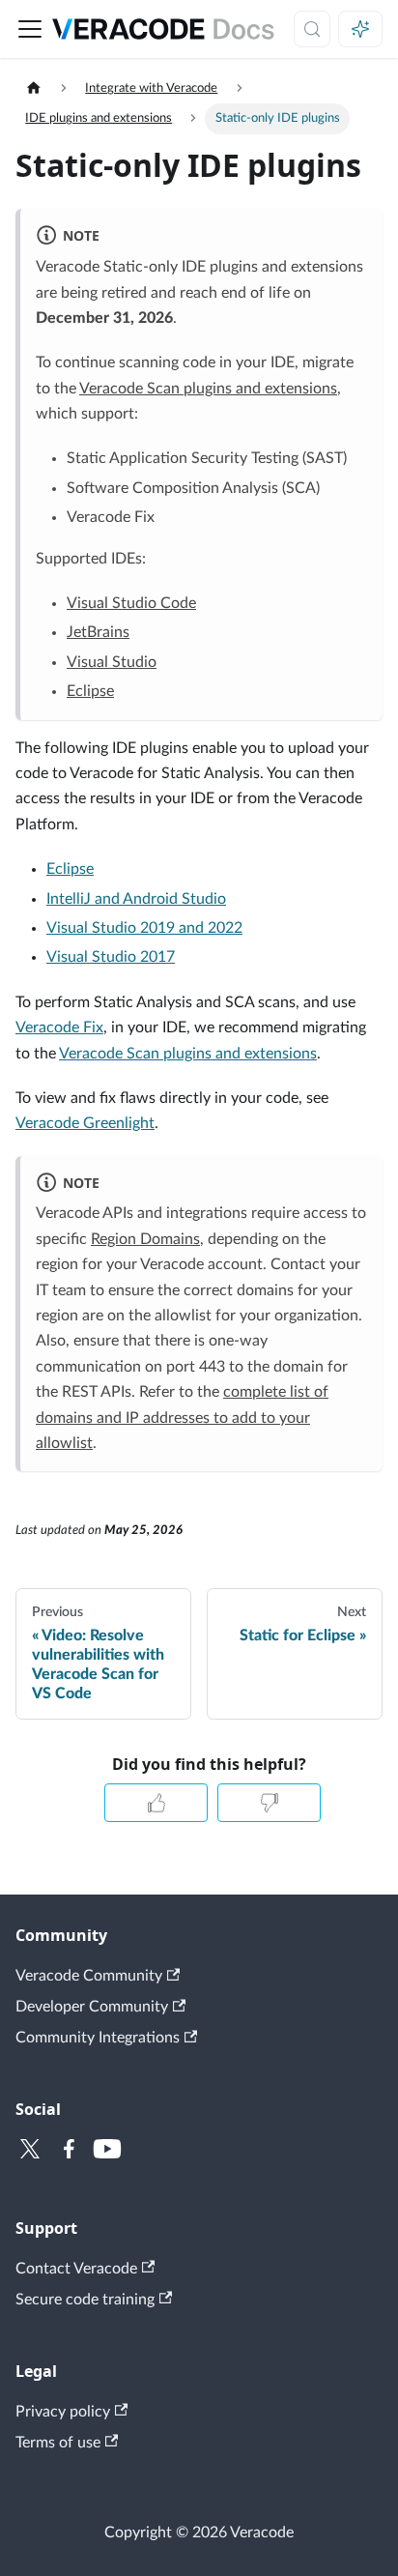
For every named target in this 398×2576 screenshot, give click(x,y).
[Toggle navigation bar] (30, 29)
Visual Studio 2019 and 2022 (144, 928)
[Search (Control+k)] (312, 29)
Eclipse (90, 691)
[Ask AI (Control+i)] (360, 29)
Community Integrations (98, 2038)
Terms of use (58, 2443)
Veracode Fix (59, 1028)
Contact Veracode (76, 2269)
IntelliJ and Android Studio (136, 899)
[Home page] (34, 88)
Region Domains (145, 1239)
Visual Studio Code (131, 603)
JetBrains (98, 632)
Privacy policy (63, 2412)
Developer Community (92, 2007)
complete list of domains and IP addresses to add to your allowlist (182, 1418)
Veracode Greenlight (85, 1123)
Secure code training (85, 2300)
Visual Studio (112, 662)
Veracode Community (89, 1976)
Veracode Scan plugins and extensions (208, 389)
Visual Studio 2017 (111, 957)
